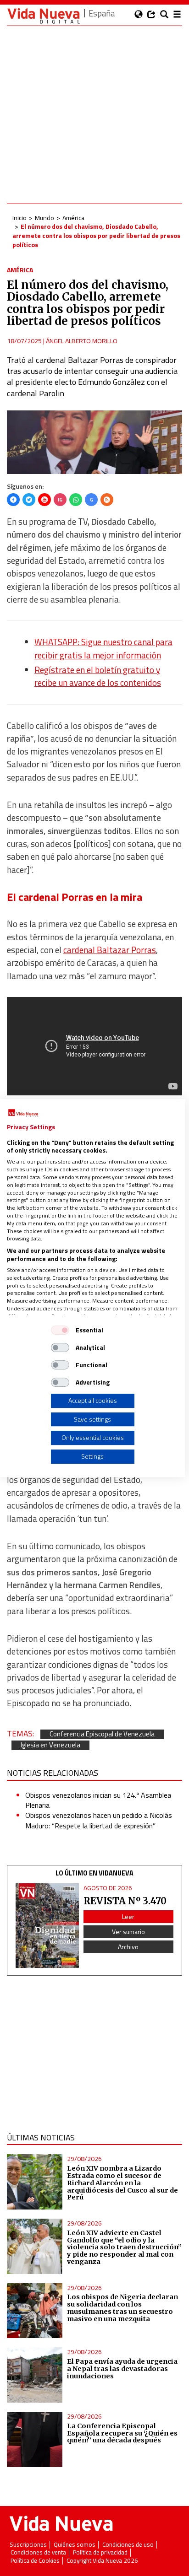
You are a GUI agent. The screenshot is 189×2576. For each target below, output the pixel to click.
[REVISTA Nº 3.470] (47, 1926)
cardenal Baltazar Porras (110, 950)
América (73, 218)
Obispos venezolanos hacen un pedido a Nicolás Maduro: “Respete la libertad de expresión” (99, 1820)
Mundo (44, 218)
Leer (128, 1916)
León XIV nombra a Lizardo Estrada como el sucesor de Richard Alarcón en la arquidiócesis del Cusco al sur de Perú (122, 2183)
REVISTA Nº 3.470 (125, 1901)
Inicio (19, 218)
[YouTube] (44, 500)
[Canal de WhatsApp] (76, 500)
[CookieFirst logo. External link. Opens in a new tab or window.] (23, 1113)
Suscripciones (28, 2545)
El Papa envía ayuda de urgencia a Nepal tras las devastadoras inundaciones (122, 2369)
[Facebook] (13, 500)
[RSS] (107, 500)
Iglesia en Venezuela (50, 1745)
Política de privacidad (100, 2552)
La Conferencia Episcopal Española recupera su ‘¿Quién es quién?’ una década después (122, 2433)
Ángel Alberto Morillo (82, 341)
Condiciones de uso (128, 2545)
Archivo (128, 1947)
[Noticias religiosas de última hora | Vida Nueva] (44, 16)
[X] (29, 500)
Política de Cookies (35, 2561)
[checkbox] (60, 1330)
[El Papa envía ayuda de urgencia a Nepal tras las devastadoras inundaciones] (35, 2375)
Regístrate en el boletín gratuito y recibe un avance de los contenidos (98, 676)
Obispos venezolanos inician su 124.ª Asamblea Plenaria (98, 1800)
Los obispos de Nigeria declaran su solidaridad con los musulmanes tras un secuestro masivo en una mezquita (122, 2308)
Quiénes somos (75, 2545)
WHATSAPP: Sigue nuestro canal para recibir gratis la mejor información (103, 648)
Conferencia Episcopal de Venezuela (102, 1734)
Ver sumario (128, 1932)
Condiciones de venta (38, 2552)
